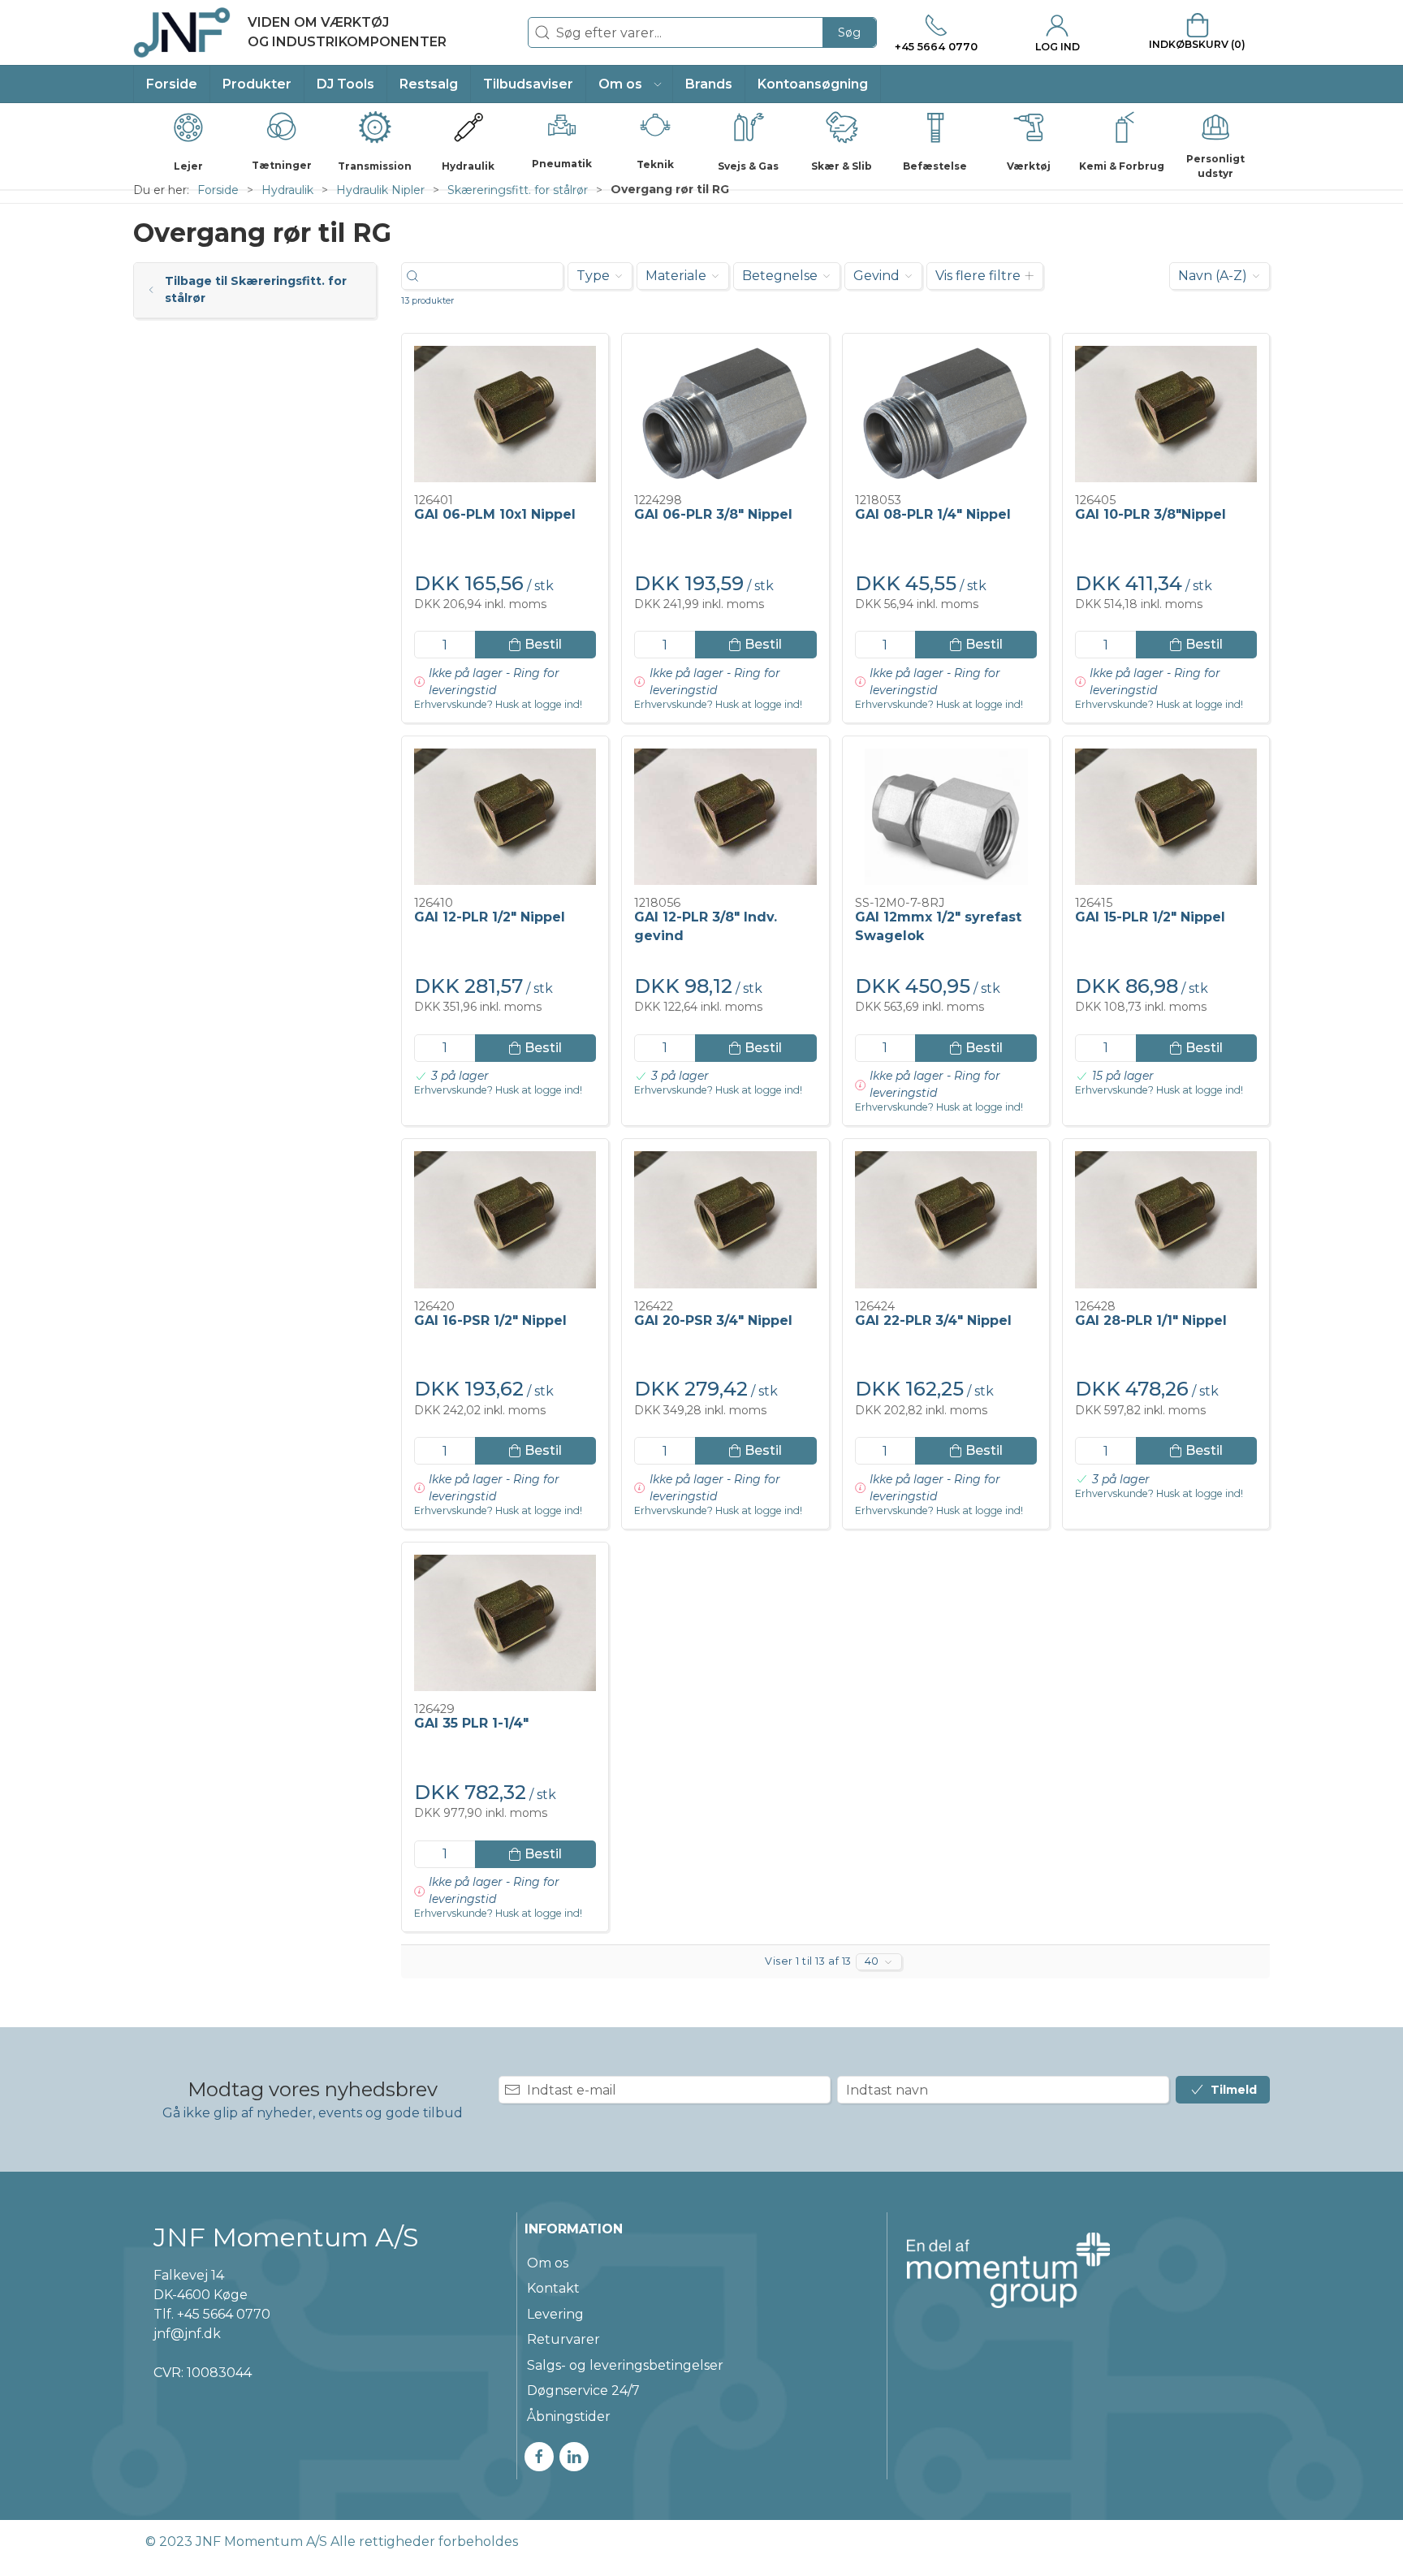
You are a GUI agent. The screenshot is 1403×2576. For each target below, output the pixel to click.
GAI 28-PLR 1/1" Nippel (1151, 1320)
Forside (218, 190)
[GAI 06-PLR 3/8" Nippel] (725, 414)
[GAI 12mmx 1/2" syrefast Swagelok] (946, 817)
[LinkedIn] (574, 2457)
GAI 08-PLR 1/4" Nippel (933, 514)
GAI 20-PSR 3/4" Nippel (713, 1320)
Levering (555, 2314)
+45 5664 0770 (224, 2314)
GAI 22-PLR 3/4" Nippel (933, 1320)
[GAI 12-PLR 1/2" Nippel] (505, 817)
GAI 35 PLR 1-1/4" (471, 1723)
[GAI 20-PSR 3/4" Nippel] (725, 1219)
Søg (849, 32)
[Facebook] (539, 2457)
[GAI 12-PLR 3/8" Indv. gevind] (725, 817)
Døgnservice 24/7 (583, 2390)
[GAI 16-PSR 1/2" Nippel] (505, 1219)
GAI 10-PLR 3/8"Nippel (1150, 514)
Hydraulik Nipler (380, 190)
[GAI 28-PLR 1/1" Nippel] (1166, 1219)
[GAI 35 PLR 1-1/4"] (505, 1623)
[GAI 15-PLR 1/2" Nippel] (1166, 817)
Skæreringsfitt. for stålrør (518, 190)
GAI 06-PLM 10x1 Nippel (495, 514)
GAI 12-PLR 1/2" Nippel (490, 917)
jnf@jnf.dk (187, 2334)
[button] (630, 84)
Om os (548, 2263)
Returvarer (563, 2339)
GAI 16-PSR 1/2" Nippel (490, 1320)
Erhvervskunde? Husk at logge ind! (498, 705)
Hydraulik (287, 190)
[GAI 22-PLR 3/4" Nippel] (946, 1219)
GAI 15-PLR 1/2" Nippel (1150, 917)
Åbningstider (569, 2416)
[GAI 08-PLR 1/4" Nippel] (946, 414)
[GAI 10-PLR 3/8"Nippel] (1166, 414)
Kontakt (553, 2288)
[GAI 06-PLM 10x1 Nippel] (505, 414)
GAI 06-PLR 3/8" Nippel (713, 514)
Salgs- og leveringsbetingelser (625, 2365)
